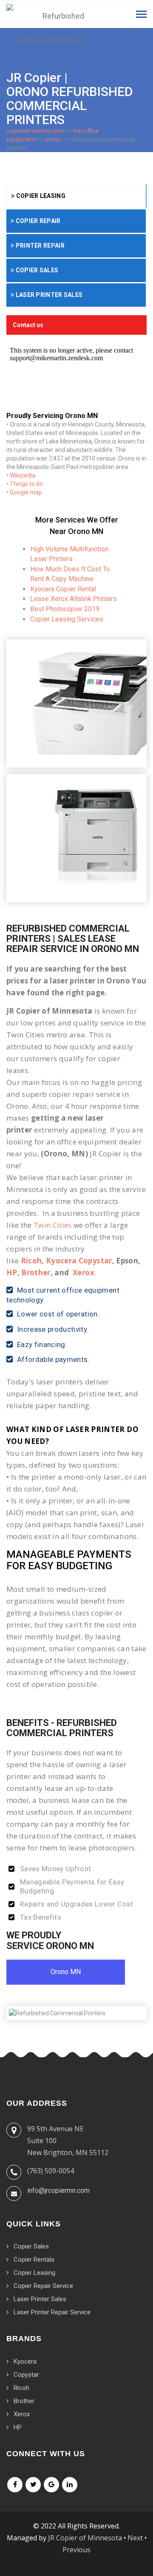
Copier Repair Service (43, 2286)
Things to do (26, 484)
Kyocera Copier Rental (63, 589)
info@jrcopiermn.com (58, 2190)
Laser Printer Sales (48, 295)
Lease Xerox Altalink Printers (74, 599)
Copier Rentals (34, 2260)
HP (12, 1272)
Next (135, 2538)
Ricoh (31, 1261)
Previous (76, 2550)
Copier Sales (36, 270)
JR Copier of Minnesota (85, 2538)
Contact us (28, 325)
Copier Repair (37, 221)
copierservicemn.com (35, 131)
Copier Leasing (40, 196)
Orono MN (66, 1972)
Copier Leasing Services (67, 619)
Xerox (84, 1272)
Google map (26, 492)
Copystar (26, 2375)
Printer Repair (39, 246)
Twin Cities (53, 1225)
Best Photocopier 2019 (65, 609)
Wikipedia (23, 475)
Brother (36, 1272)
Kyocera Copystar (79, 1261)
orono (53, 139)
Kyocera (25, 2361)
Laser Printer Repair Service (52, 2312)
